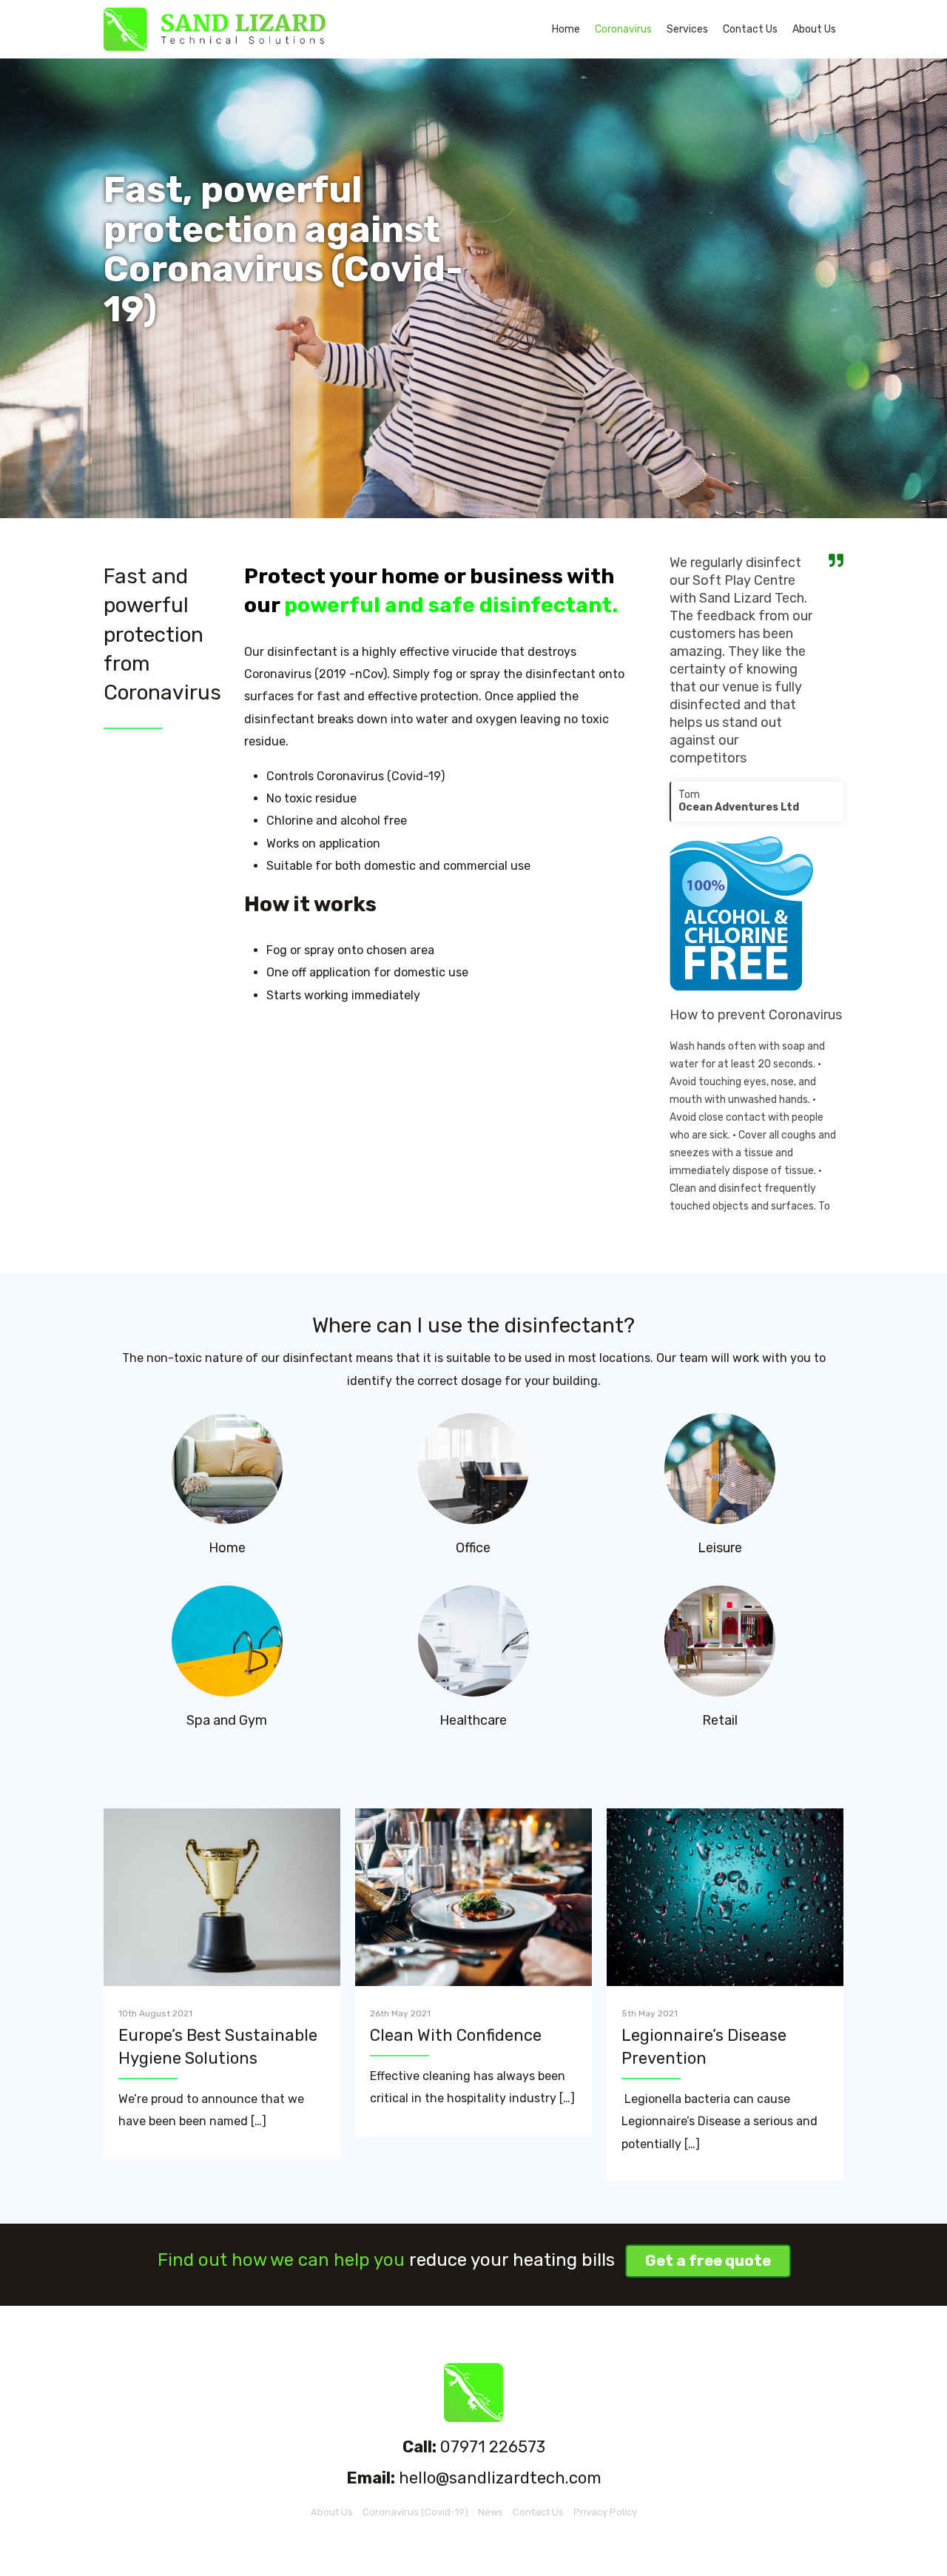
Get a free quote (708, 2261)
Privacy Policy (605, 2512)
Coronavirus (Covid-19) (415, 2512)
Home (566, 29)
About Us (814, 29)
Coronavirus (623, 29)
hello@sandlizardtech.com (500, 2478)
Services (687, 29)
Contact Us (750, 29)
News (491, 2512)
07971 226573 (493, 2447)
